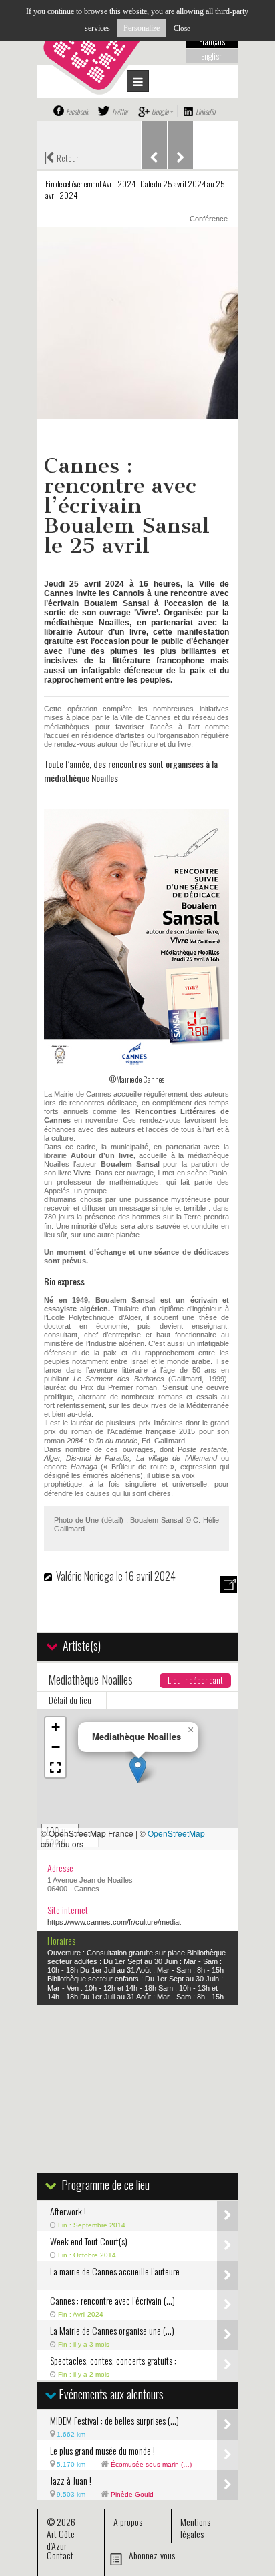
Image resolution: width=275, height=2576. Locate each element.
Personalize (142, 28)
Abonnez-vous (152, 2555)
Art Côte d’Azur (61, 2540)
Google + (162, 111)
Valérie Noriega (86, 1576)
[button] (138, 1770)
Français (212, 41)
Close (182, 28)
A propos (128, 2522)
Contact (60, 2555)
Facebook (77, 111)
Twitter (120, 111)
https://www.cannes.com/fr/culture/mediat (114, 1922)
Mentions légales (195, 2528)
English (212, 56)
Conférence (209, 219)
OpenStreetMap (176, 1833)
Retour (61, 157)
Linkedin (205, 111)
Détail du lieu (70, 1700)
